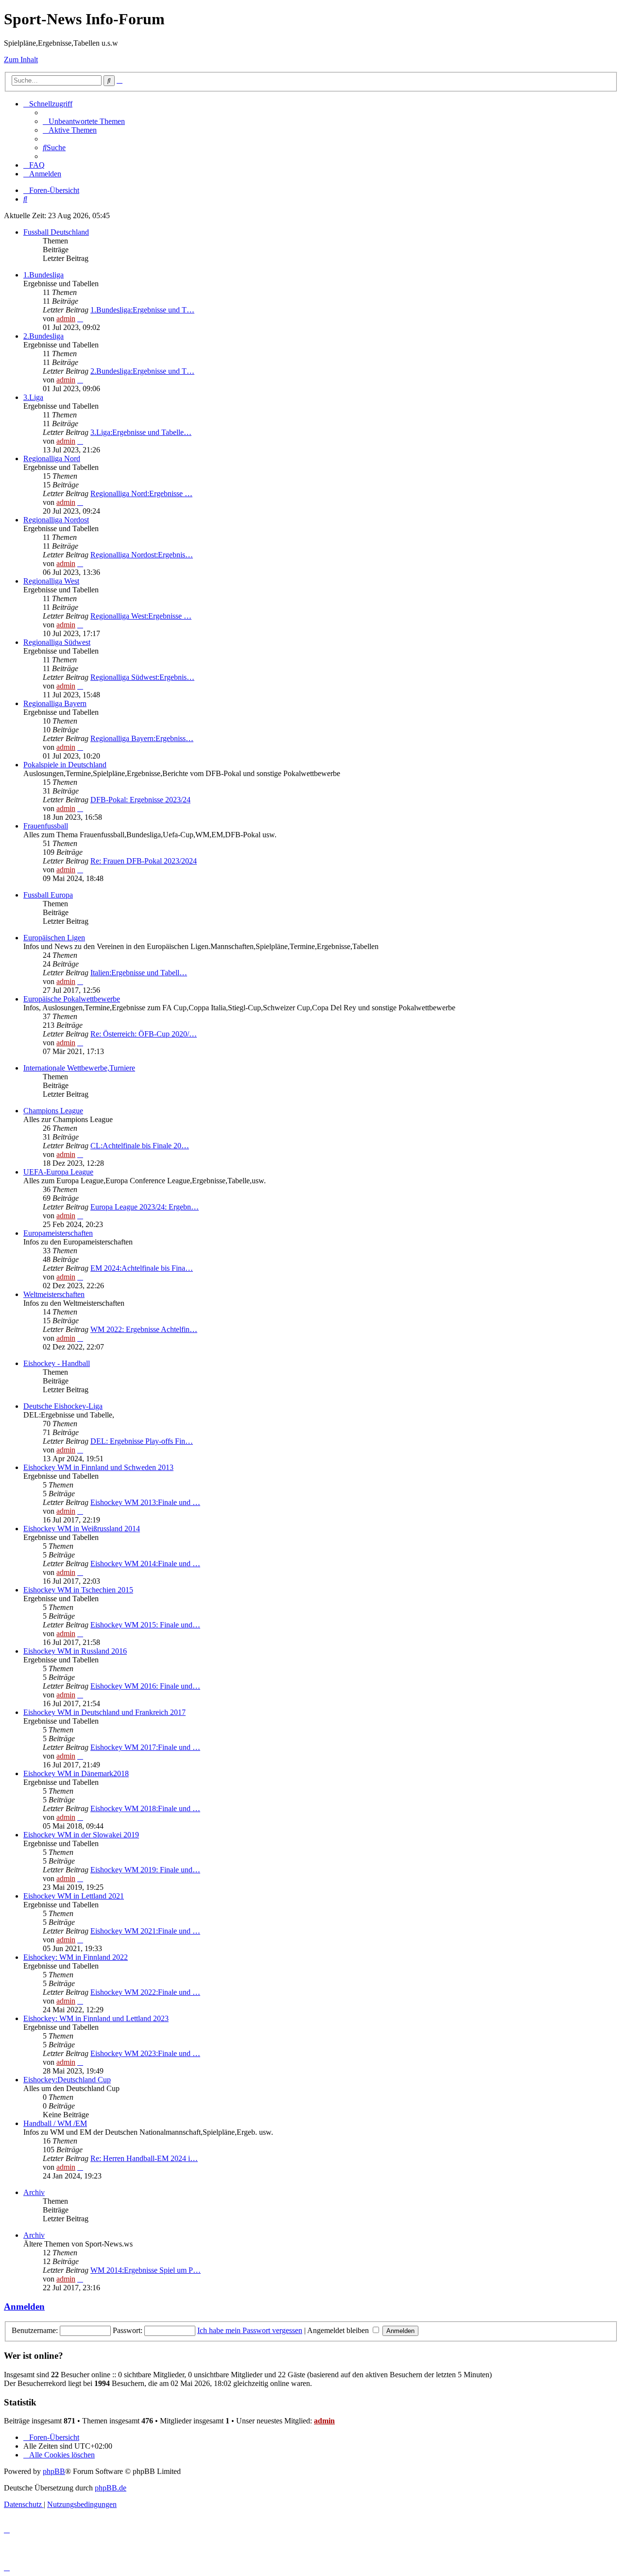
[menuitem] (84, 121)
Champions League (53, 1111)
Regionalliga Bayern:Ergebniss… (142, 738)
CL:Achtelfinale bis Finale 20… (140, 1146)
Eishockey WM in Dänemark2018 (76, 1773)
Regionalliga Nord (52, 458)
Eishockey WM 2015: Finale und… (145, 1625)
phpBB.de (111, 2488)
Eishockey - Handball (57, 1363)
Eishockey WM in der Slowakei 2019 (81, 1835)
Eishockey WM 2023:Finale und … (145, 2053)
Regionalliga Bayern (55, 703)
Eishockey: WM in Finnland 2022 (76, 1957)
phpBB (54, 2471)
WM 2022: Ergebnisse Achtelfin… (144, 1329)
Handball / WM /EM (55, 2123)
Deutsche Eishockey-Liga (63, 1406)
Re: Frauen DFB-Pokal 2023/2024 (144, 861)
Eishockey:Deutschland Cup (67, 2080)
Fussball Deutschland (56, 232)
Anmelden (24, 2307)
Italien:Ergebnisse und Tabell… (139, 973)
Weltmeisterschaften (54, 1294)
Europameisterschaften (58, 1233)
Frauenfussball (46, 826)
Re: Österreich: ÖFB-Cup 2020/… (144, 1034)
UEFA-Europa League (58, 1172)
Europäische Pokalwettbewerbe (72, 999)
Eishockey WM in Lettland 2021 (74, 1896)
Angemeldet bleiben (339, 2330)
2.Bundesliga (43, 336)
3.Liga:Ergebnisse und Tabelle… (141, 432)
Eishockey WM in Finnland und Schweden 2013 (98, 1467)
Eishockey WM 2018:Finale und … (145, 1808)
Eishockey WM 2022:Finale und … (145, 1992)
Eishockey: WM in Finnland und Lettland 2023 (96, 2018)
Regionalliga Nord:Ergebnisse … (141, 493)
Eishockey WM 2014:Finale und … (145, 1564)
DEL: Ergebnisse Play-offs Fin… (142, 1441)
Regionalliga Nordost (56, 520)
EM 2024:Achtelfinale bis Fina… (142, 1268)
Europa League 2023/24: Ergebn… (145, 1207)
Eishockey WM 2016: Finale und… (145, 1686)
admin (66, 319)
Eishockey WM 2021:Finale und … (145, 1931)
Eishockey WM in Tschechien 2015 (78, 1590)
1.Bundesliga (43, 275)
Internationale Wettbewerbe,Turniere (79, 1068)
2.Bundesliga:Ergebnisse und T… (142, 371)
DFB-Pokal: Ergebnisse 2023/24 (140, 800)
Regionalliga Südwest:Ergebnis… (142, 677)
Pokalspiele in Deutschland (65, 765)
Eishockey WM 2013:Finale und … (145, 1502)
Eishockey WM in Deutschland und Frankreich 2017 (104, 1712)
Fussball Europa (48, 895)
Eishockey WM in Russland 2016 (75, 1651)
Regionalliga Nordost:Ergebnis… (142, 555)
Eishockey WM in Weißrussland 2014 (82, 1529)
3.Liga (33, 397)
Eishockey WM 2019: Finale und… (145, 1870)
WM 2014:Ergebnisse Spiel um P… (146, 2270)
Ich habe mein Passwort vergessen (250, 2330)
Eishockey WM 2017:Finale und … (145, 1747)
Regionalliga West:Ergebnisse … (141, 616)
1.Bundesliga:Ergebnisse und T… (142, 310)
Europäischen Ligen (54, 938)
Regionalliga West (51, 581)
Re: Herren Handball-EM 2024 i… (144, 2158)
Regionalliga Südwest (57, 642)
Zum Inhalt (21, 60)
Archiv (34, 2192)
